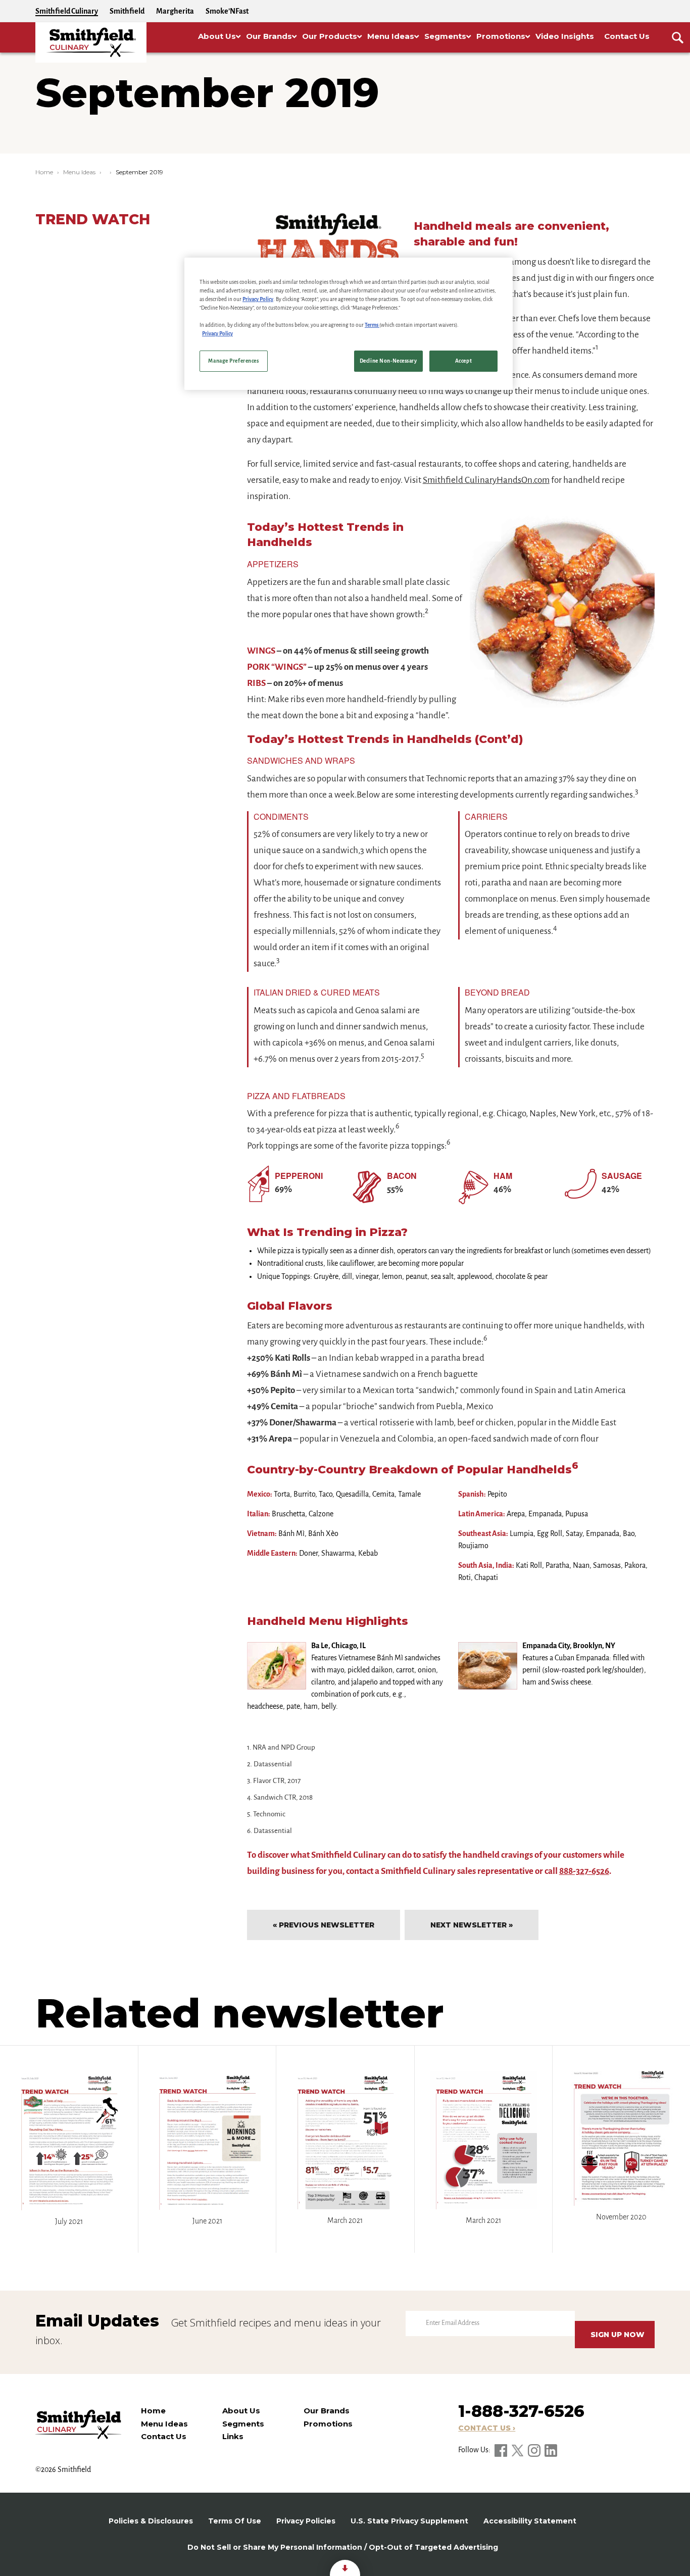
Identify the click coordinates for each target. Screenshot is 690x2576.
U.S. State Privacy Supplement (409, 2521)
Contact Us (164, 2436)
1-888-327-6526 (521, 2411)
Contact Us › (487, 2428)
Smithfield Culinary (67, 11)
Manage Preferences (233, 361)
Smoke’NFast (227, 11)
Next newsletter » (472, 1925)
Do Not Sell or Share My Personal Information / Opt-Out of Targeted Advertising (343, 2547)
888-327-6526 (584, 1871)
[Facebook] (502, 2450)
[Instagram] (535, 2450)
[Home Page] (91, 42)
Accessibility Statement (530, 2521)
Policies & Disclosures (151, 2521)
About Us (241, 2411)
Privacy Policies (306, 2521)
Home (44, 172)
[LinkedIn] (551, 2450)
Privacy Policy (258, 299)
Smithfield (127, 11)
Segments (243, 2424)
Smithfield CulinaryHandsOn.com (486, 480)
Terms (372, 325)
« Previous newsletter (324, 1925)
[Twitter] (518, 2450)
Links (233, 2436)
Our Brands (327, 2411)
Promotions (328, 2424)
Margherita (175, 11)
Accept (463, 361)
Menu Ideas (79, 172)
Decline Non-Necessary (388, 361)
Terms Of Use (235, 2521)
